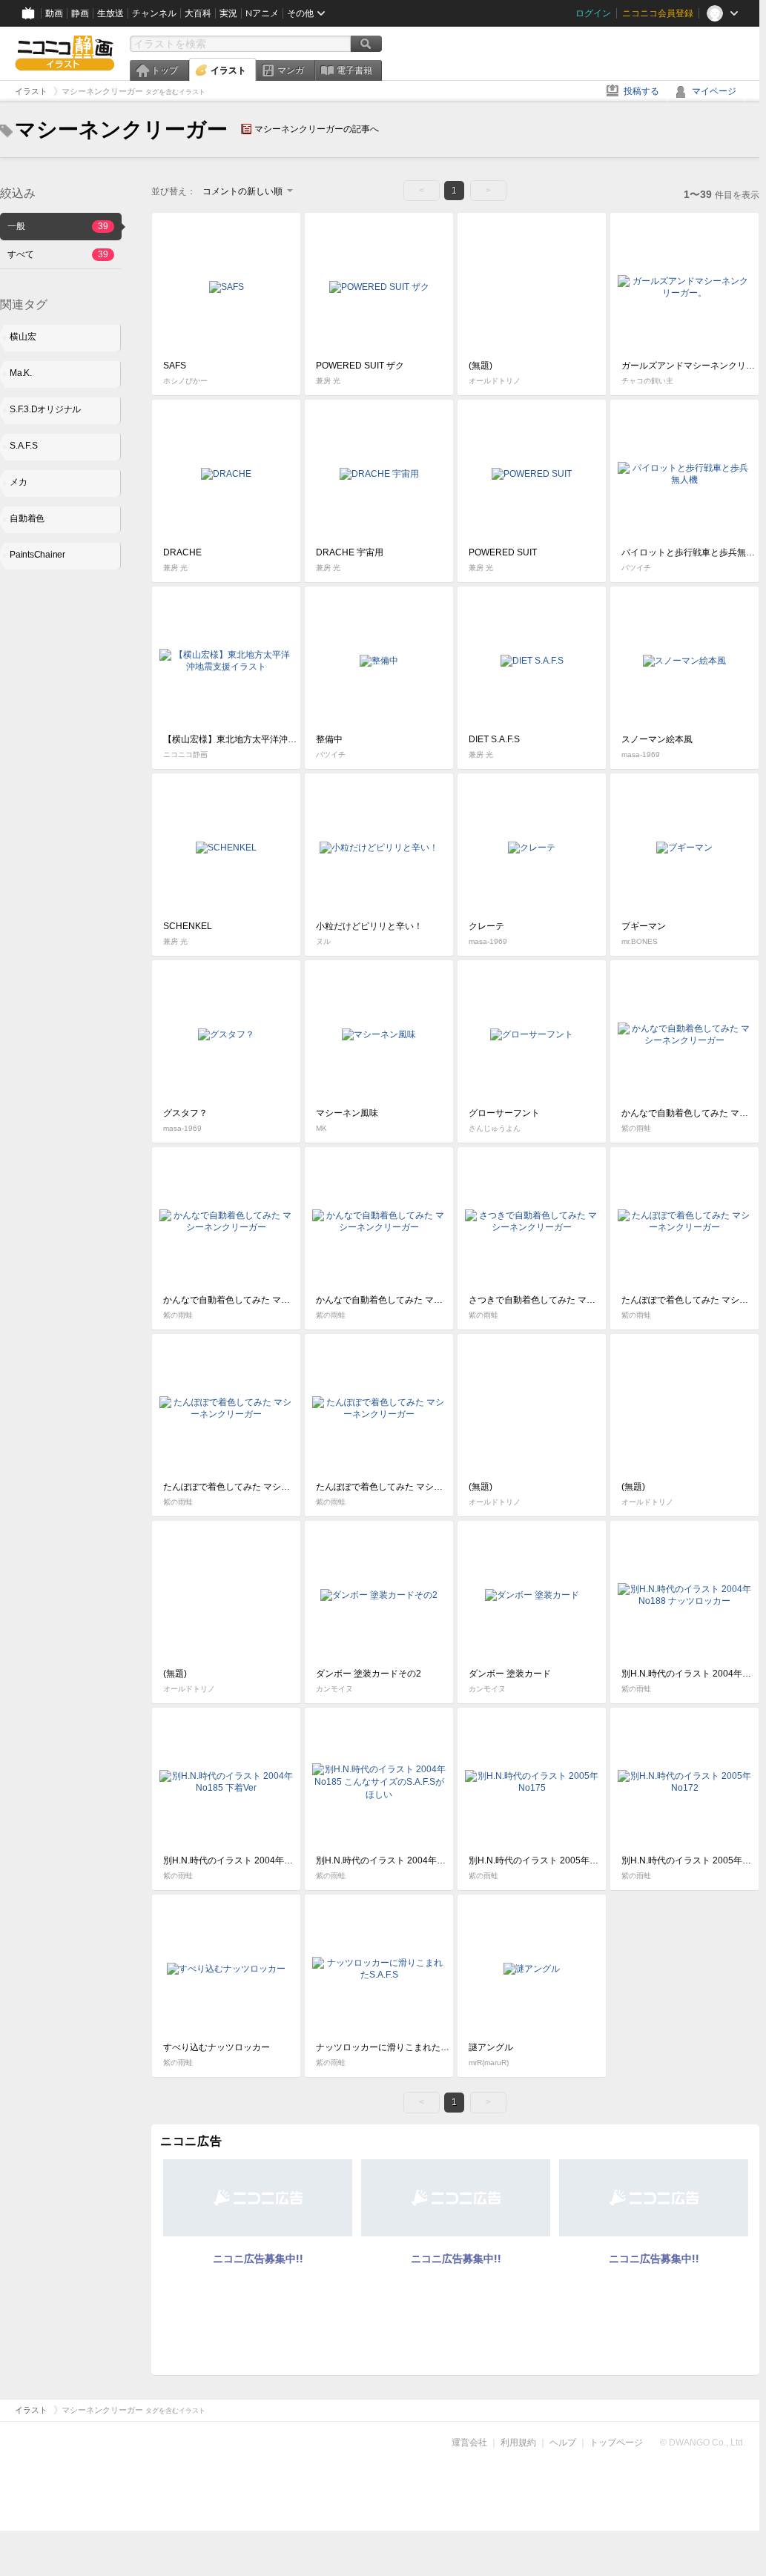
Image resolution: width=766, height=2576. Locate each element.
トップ (165, 70)
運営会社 (469, 2443)
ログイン (593, 13)
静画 (80, 13)
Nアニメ (262, 13)
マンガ (291, 70)
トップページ (616, 2443)
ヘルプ (563, 2443)
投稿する (641, 91)
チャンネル (154, 13)
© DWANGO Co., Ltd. (703, 2443)
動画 (54, 13)
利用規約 (518, 2443)
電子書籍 (354, 70)
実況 (228, 13)
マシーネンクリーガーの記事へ (317, 129)
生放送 (110, 13)
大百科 (198, 13)
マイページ (714, 91)
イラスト (228, 70)
